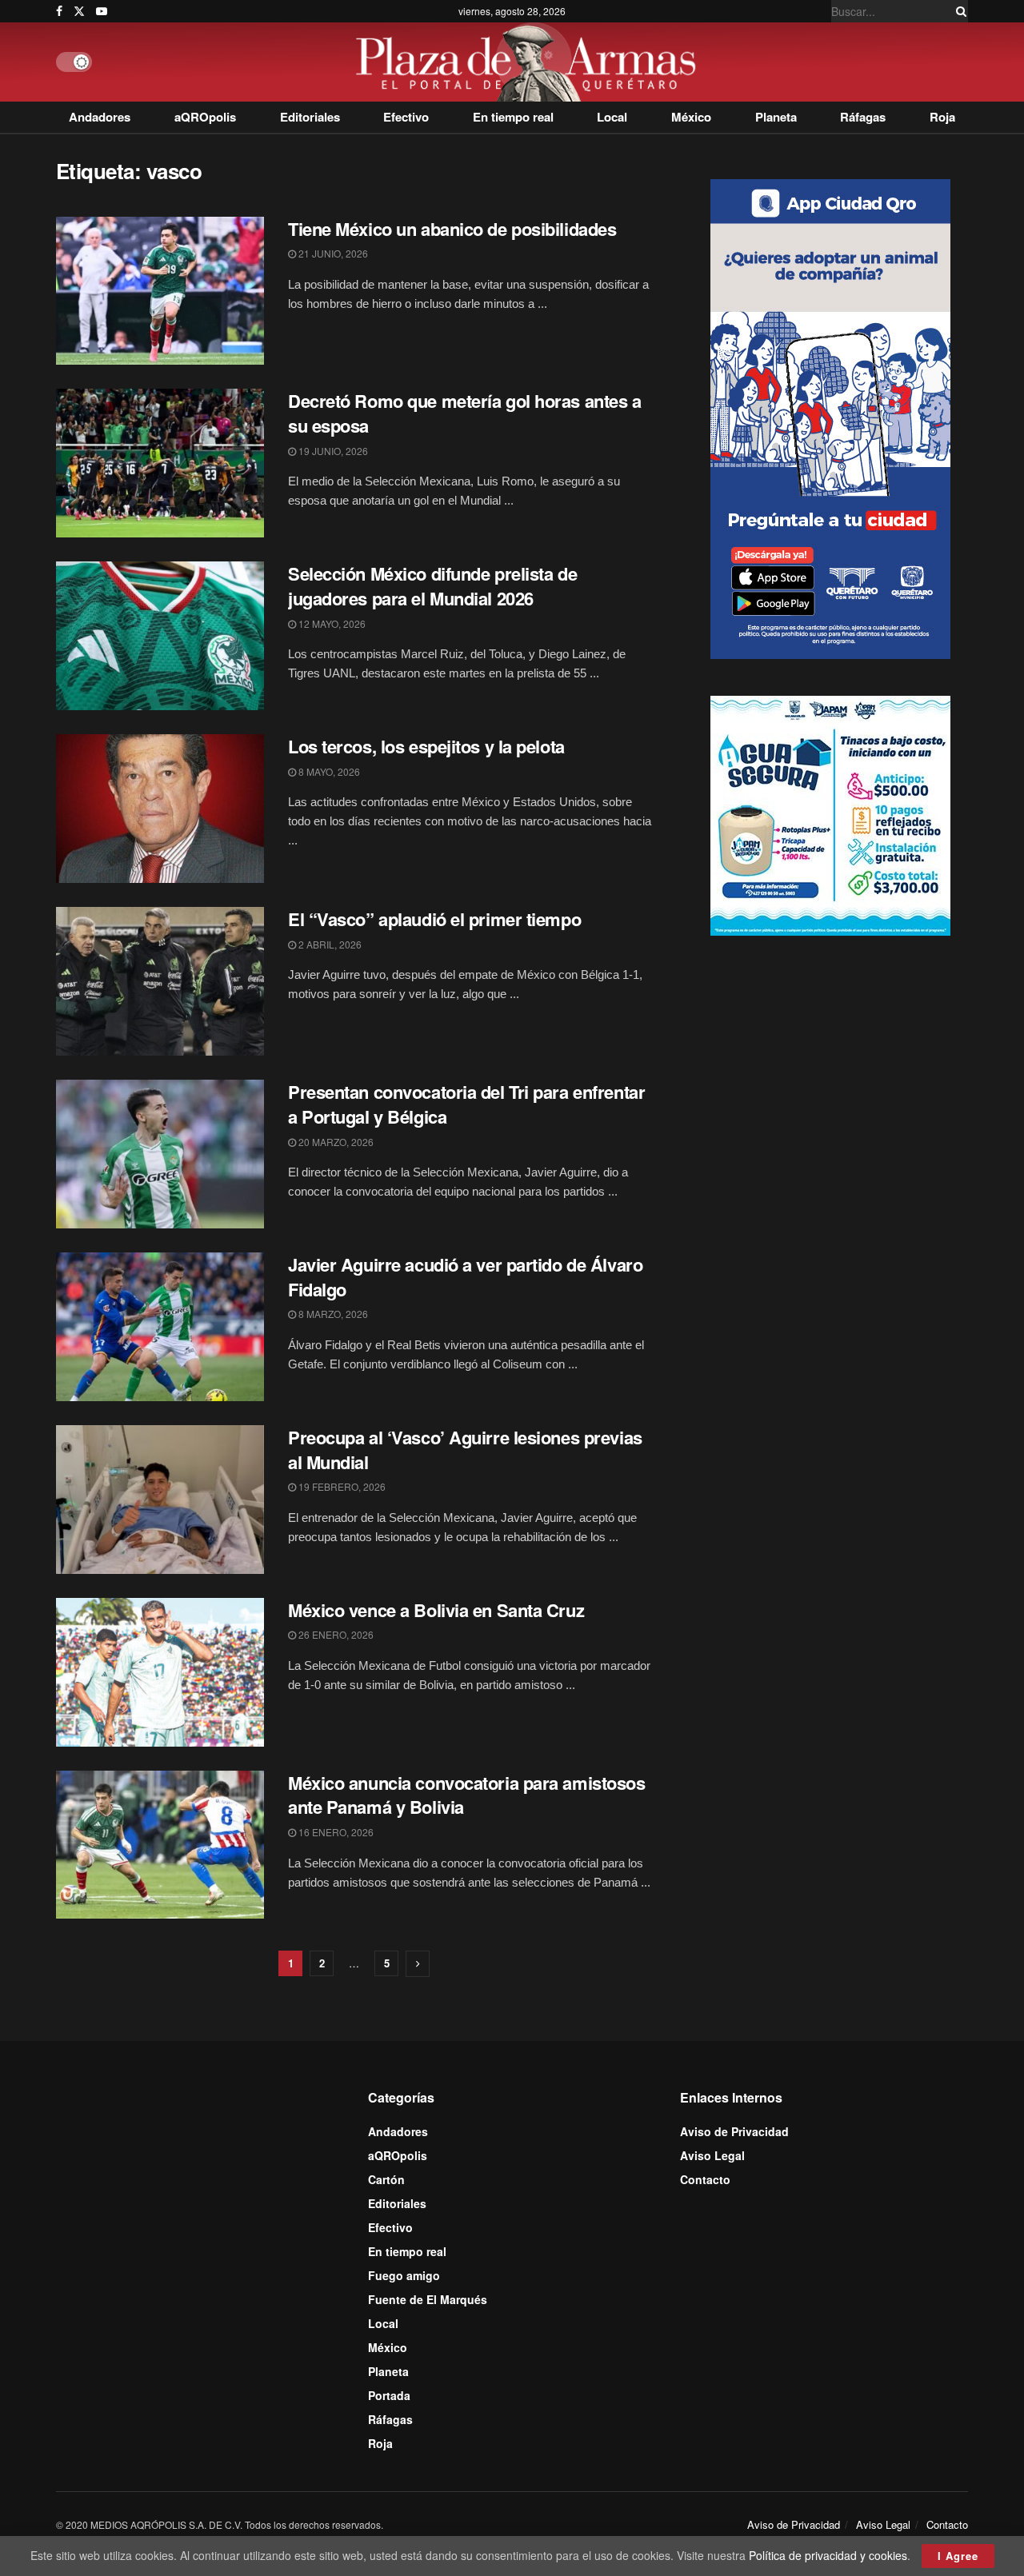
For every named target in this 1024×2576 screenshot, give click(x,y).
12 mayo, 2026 (331, 623)
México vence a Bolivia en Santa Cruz (436, 1610)
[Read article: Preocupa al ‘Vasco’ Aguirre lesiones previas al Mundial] (160, 1500)
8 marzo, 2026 (332, 1314)
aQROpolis (205, 117)
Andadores (100, 117)
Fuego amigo (404, 2275)
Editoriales (310, 117)
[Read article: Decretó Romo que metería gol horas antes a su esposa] (160, 463)
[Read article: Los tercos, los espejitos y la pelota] (160, 809)
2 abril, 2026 (329, 944)
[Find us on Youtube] (102, 11)
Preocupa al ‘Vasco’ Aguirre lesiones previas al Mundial (465, 1450)
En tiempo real (513, 117)
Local (612, 117)
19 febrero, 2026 (341, 1486)
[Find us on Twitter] (79, 11)
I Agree (958, 2556)
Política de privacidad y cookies (828, 2555)
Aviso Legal (712, 2155)
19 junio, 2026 (332, 451)
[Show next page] (418, 1964)
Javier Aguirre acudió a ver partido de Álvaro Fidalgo (465, 1277)
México (691, 117)
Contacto (705, 2179)
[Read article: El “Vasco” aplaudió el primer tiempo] (160, 981)
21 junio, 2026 (332, 253)
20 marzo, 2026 (335, 1142)
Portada (389, 2395)
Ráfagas (863, 117)
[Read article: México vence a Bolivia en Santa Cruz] (160, 1672)
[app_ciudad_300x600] (830, 417)
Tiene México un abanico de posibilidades (452, 229)
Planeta (776, 117)
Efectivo (406, 117)
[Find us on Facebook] (59, 11)
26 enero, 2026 (335, 1634)
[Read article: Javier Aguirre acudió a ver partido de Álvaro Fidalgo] (160, 1327)
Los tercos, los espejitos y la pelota (426, 746)
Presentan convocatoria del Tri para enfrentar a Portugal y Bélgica (466, 1104)
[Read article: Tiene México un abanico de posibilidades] (160, 291)
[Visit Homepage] (530, 62)
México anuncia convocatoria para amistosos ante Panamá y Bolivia (467, 1795)
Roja (942, 117)
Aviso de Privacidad (734, 2131)
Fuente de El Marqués (428, 2299)
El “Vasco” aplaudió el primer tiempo (434, 919)
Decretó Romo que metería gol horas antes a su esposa (465, 413)
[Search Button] (958, 11)
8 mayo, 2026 (328, 771)
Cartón (386, 2179)
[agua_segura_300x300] (830, 814)
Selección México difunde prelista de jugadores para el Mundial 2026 (432, 586)
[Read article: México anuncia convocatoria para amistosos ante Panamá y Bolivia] (160, 1845)
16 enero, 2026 (335, 1832)
